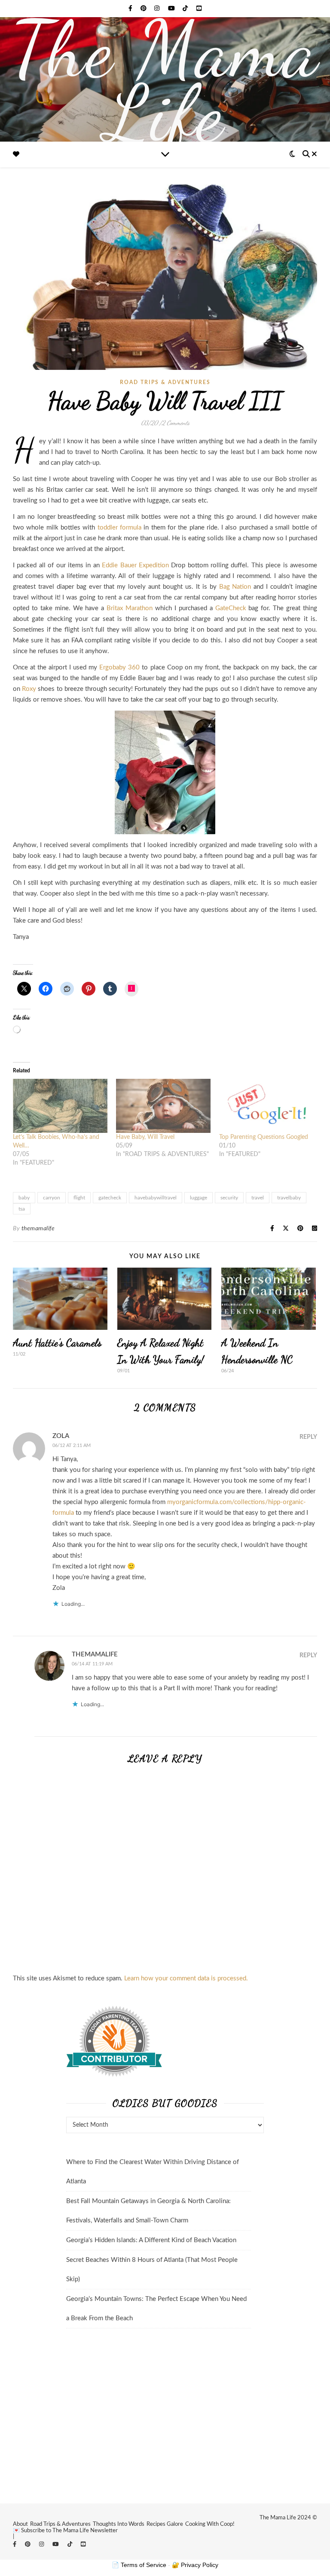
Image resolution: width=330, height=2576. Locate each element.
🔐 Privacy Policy (195, 2565)
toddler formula (119, 528)
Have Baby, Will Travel (145, 1137)
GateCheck (231, 608)
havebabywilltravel (156, 1198)
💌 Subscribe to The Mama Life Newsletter (65, 2531)
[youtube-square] (199, 9)
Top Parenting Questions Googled (264, 1137)
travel (258, 1198)
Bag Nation (235, 587)
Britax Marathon (130, 608)
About (20, 2524)
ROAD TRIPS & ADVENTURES (165, 382)
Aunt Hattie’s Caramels (57, 1343)
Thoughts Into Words (119, 2524)
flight (79, 1198)
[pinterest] (144, 9)
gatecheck (110, 1198)
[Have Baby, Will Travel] (163, 1106)
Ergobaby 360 (119, 667)
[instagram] (158, 9)
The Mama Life (165, 82)
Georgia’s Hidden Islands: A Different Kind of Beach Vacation (151, 2240)
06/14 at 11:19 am (92, 1664)
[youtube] (172, 9)
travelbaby (289, 1198)
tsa (22, 1209)
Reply (308, 1437)
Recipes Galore (165, 2524)
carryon (52, 1198)
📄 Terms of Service (139, 2565)
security (229, 1198)
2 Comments (176, 423)
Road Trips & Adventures (60, 2524)
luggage (199, 1198)
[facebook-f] (131, 9)
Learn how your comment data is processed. (186, 1978)
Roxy (29, 689)
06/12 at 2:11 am (72, 1445)
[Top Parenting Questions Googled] (266, 1106)
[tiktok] (186, 9)
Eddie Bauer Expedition (135, 565)
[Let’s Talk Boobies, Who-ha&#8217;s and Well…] (60, 1106)
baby (24, 1198)
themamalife (38, 1229)
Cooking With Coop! (210, 2524)
